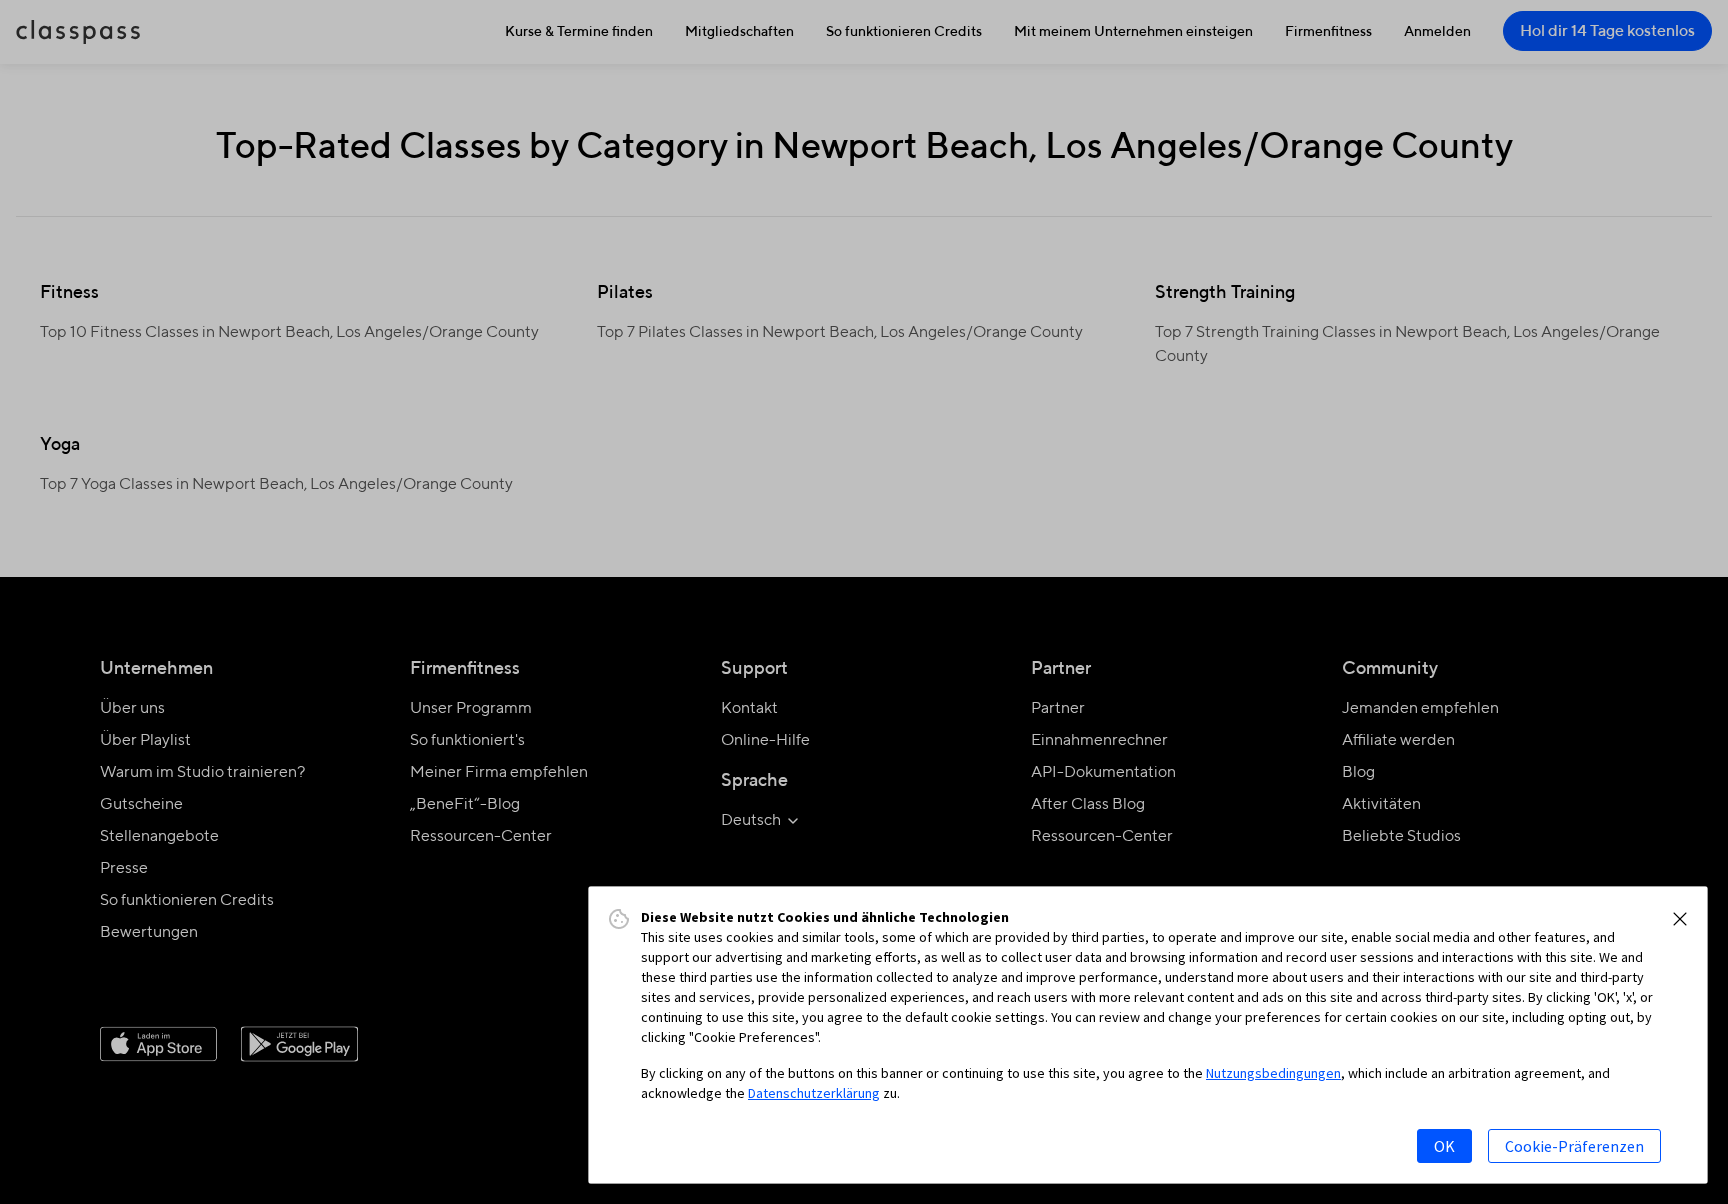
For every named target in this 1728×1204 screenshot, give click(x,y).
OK (1444, 1146)
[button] (1680, 919)
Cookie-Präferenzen (1574, 1146)
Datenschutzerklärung (814, 1093)
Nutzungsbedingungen (1273, 1073)
